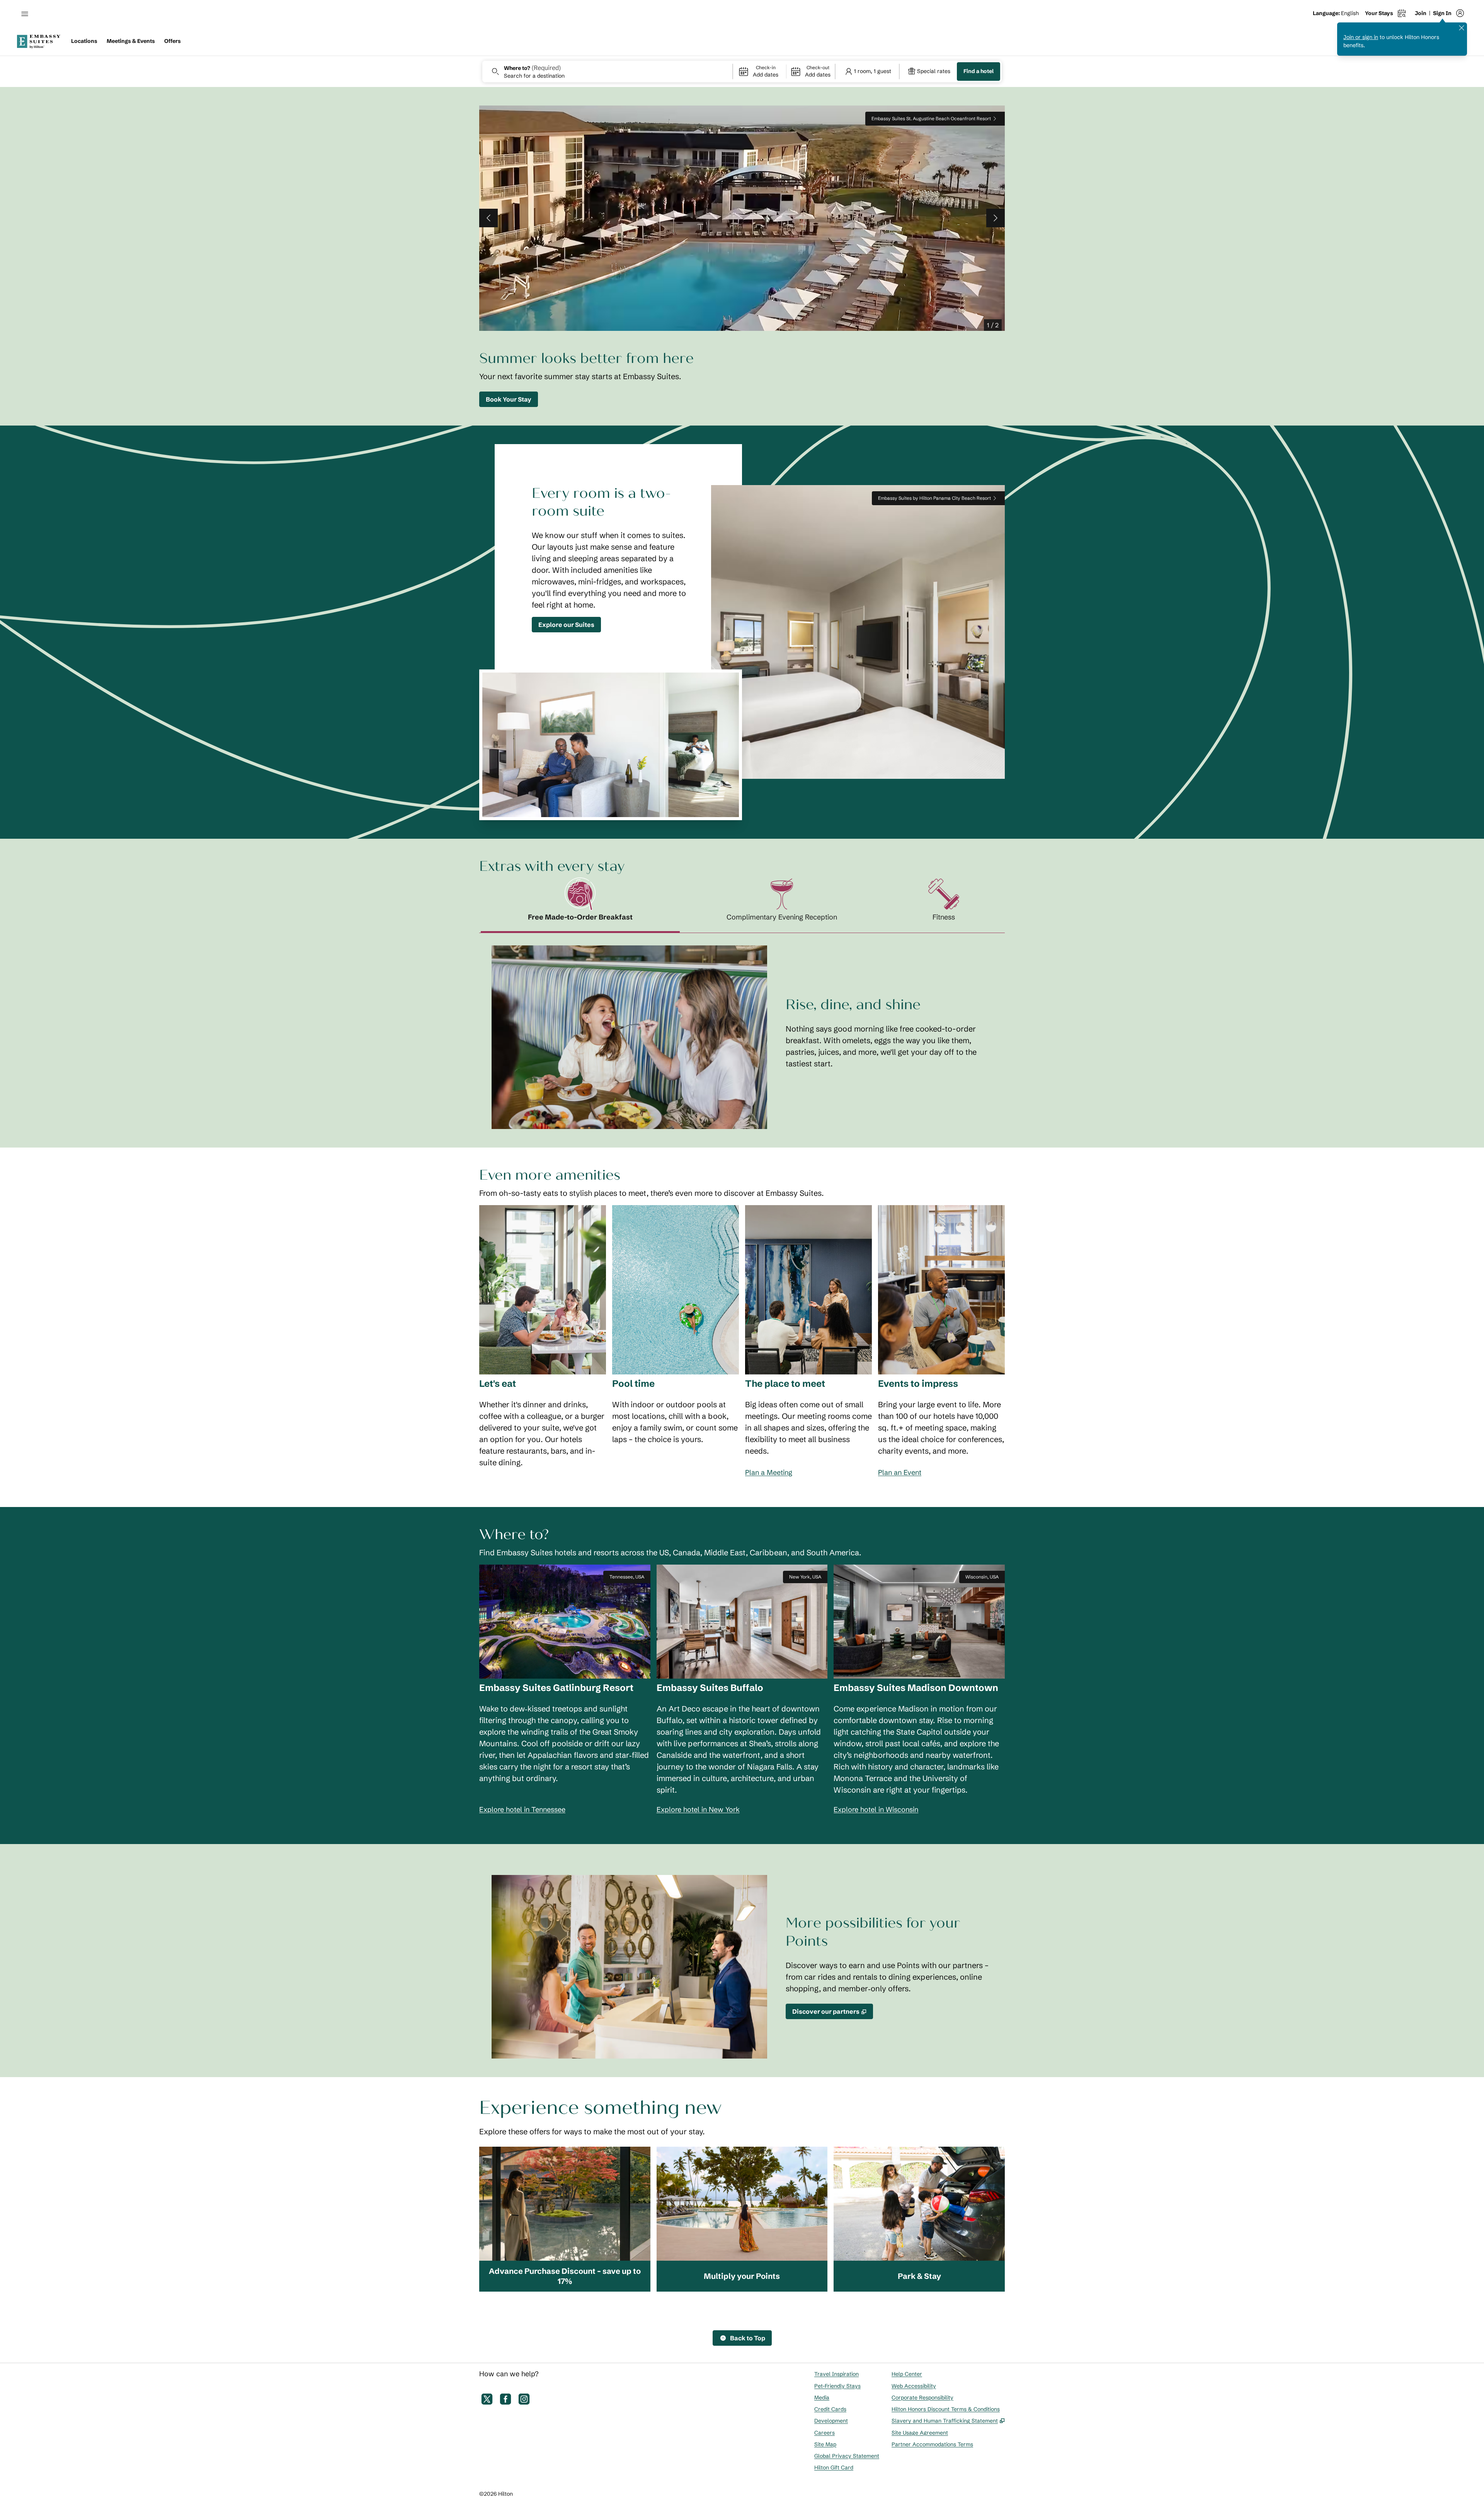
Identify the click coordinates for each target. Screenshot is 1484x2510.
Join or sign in (1361, 37)
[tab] (580, 906)
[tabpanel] (742, 1031)
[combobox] (607, 72)
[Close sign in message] (1462, 28)
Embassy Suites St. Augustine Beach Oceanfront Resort (931, 118)
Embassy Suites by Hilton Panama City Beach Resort (934, 498)
